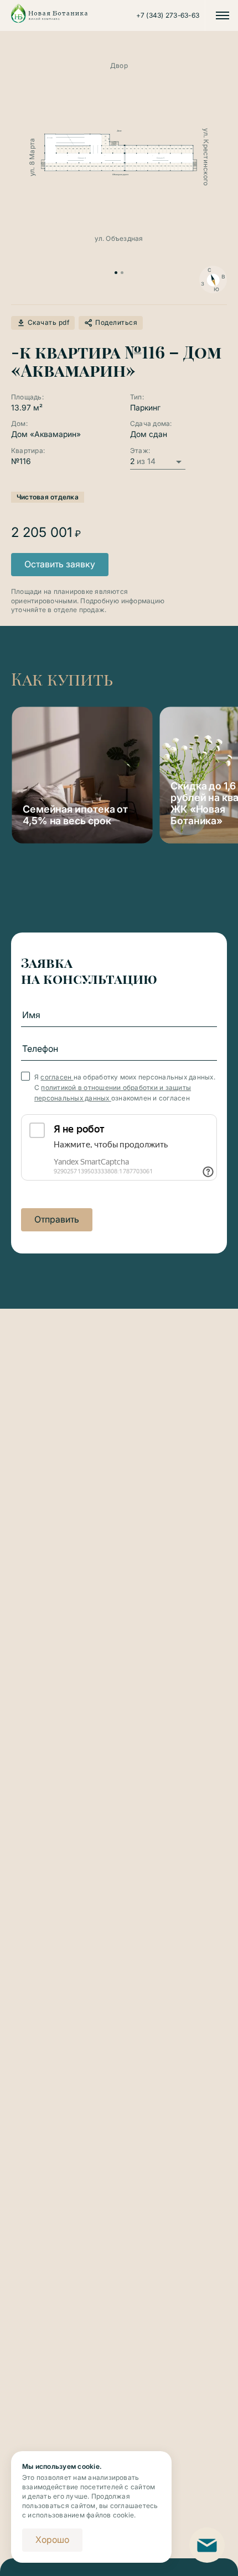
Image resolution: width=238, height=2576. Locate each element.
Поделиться (116, 322)
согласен (57, 1077)
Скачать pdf (48, 322)
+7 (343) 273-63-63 (168, 15)
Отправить (57, 1219)
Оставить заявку (60, 564)
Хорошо (52, 2540)
